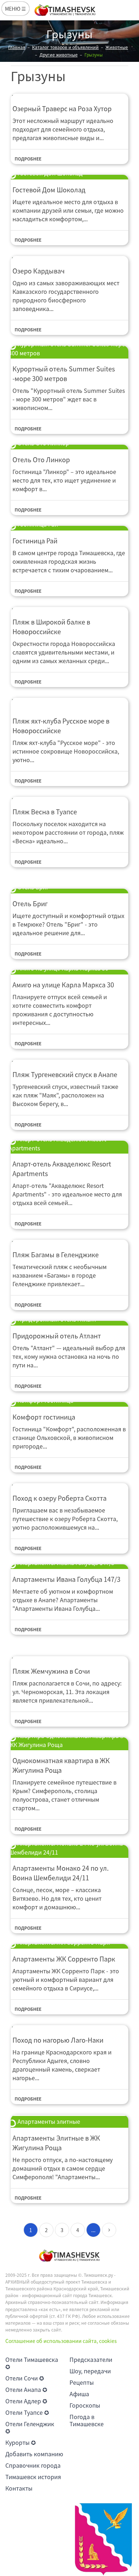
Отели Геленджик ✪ (30, 2427)
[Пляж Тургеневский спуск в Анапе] (69, 1060)
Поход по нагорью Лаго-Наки (58, 2040)
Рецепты (82, 2382)
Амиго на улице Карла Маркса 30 (63, 985)
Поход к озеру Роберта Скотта (60, 1498)
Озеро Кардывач (38, 271)
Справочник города (33, 2465)
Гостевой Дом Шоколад (49, 190)
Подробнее (28, 159)
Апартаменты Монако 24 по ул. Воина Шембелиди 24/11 (61, 1873)
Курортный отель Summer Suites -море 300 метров (64, 374)
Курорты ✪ (20, 2442)
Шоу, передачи (90, 2371)
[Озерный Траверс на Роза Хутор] (69, 94)
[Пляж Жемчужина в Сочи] (69, 1657)
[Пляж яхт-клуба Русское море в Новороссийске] (69, 702)
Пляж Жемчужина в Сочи (51, 1671)
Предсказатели (91, 2359)
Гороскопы (85, 2405)
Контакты (19, 2488)
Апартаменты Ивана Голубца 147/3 (66, 1579)
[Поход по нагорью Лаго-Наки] (69, 2026)
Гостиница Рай (35, 541)
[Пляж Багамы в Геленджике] (69, 1240)
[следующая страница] (109, 2230)
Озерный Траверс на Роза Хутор (62, 108)
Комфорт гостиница (44, 1417)
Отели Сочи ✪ (25, 2378)
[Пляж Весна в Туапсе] (69, 797)
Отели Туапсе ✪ (27, 2412)
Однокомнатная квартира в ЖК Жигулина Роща (61, 1765)
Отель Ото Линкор (41, 460)
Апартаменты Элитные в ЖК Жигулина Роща (56, 2143)
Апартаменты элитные (48, 2121)
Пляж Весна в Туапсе (45, 812)
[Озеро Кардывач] (69, 256)
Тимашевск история (33, 2477)
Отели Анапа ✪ (26, 2389)
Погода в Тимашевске (87, 2420)
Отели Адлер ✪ (26, 2401)
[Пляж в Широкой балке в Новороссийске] (69, 608)
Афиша (79, 2394)
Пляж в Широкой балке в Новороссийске (51, 627)
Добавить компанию (34, 2454)
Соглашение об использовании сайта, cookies (61, 2341)
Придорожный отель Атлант (57, 1336)
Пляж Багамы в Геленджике (56, 1255)
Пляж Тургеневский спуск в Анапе (65, 1074)
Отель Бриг (30, 904)
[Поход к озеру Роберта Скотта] (69, 1484)
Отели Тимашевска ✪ (32, 2363)
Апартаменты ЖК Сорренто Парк (64, 1959)
